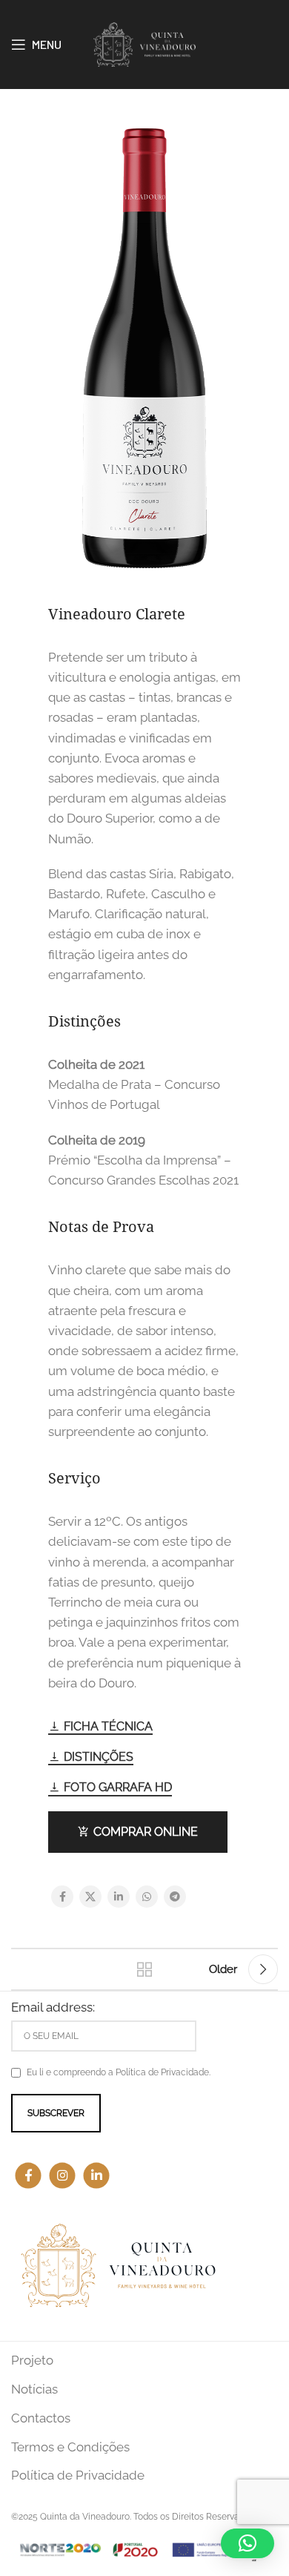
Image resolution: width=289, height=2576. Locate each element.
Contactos (41, 2418)
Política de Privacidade (78, 2475)
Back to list (144, 1969)
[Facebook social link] (62, 1897)
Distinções (99, 1757)
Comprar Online (146, 1832)
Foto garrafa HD (118, 1787)
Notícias (34, 2389)
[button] (248, 2543)
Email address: (53, 2007)
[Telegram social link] (175, 1897)
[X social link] (90, 1897)
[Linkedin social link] (119, 1897)
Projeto (32, 2360)
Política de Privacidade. (163, 2072)
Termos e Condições (70, 2447)
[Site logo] (144, 43)
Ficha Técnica (108, 1726)
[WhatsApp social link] (147, 1897)
